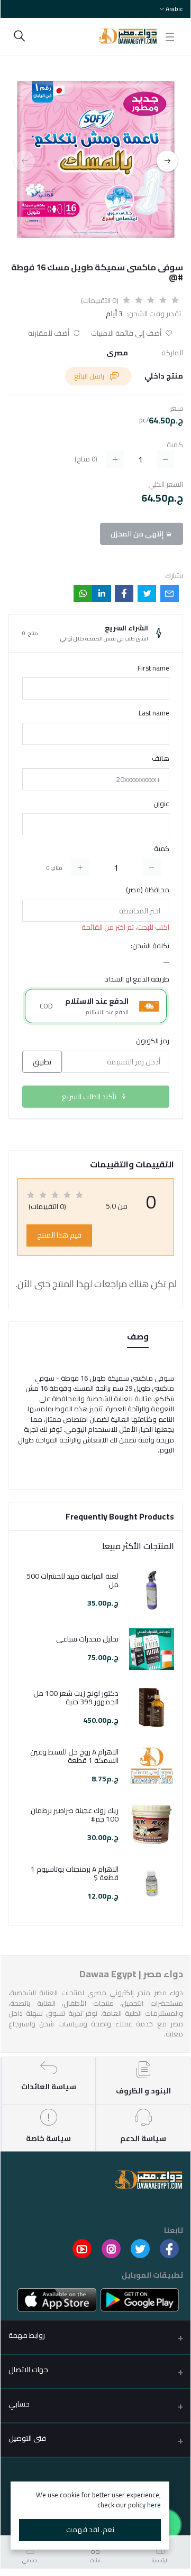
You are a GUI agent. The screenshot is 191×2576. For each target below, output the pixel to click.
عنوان (161, 804)
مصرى (117, 353)
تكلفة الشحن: (150, 946)
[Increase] (80, 867)
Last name (154, 713)
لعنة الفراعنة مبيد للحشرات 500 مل (72, 1581)
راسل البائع (90, 376)
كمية (162, 849)
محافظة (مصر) (148, 890)
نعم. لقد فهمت (90, 2530)
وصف (138, 1337)
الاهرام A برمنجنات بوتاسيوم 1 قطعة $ (75, 1874)
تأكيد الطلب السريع (90, 1097)
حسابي (19, 2404)
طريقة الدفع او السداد (137, 979)
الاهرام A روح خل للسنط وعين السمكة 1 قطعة (74, 1757)
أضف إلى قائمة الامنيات (127, 333)
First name (153, 668)
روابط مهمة (27, 2335)
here (154, 2505)
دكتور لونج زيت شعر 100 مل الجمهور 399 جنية (76, 1698)
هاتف (161, 759)
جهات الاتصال (28, 2370)
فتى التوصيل (27, 2438)
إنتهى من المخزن (138, 534)
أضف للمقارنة (49, 333)
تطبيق (42, 1062)
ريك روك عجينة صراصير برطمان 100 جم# (75, 1815)
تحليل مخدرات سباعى (87, 1639)
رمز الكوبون (153, 1041)
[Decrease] (152, 867)
